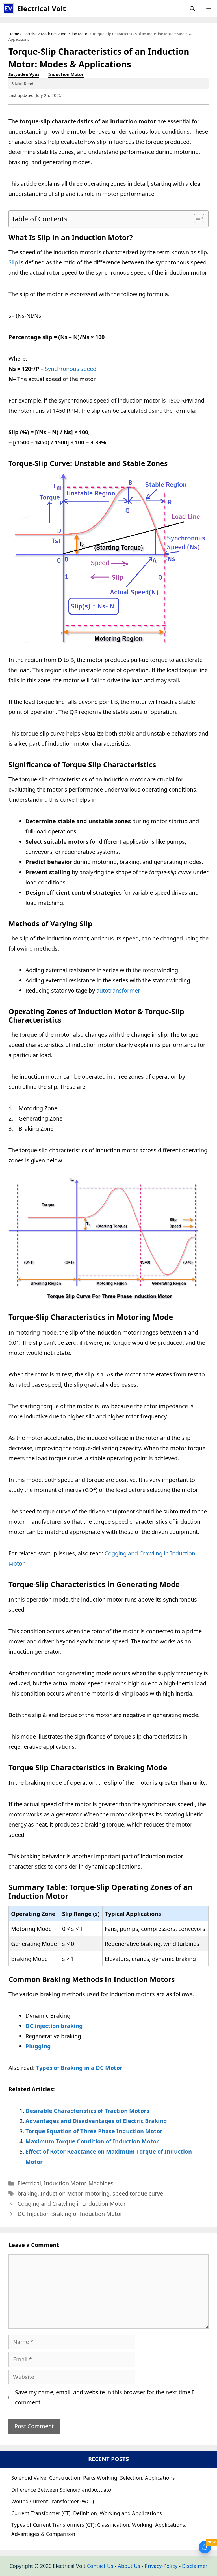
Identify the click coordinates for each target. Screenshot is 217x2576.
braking (28, 2193)
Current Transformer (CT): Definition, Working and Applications (87, 2513)
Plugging (38, 2046)
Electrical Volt (41, 8)
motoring (97, 2193)
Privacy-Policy (161, 2566)
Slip (13, 262)
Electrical (30, 34)
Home (14, 34)
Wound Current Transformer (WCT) (53, 2501)
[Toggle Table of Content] (196, 218)
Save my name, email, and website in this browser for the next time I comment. (104, 2397)
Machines (49, 34)
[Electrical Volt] (8, 8)
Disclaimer (195, 2566)
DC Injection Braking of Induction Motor (70, 2214)
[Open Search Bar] (192, 8)
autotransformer (118, 990)
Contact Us (100, 2566)
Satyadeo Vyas (24, 74)
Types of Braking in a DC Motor (79, 2068)
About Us (129, 2566)
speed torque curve (138, 2193)
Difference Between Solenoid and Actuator (62, 2490)
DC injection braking (54, 2026)
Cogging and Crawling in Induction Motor (72, 2204)
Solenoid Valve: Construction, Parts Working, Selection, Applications (93, 2478)
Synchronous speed (71, 369)
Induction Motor (75, 34)
